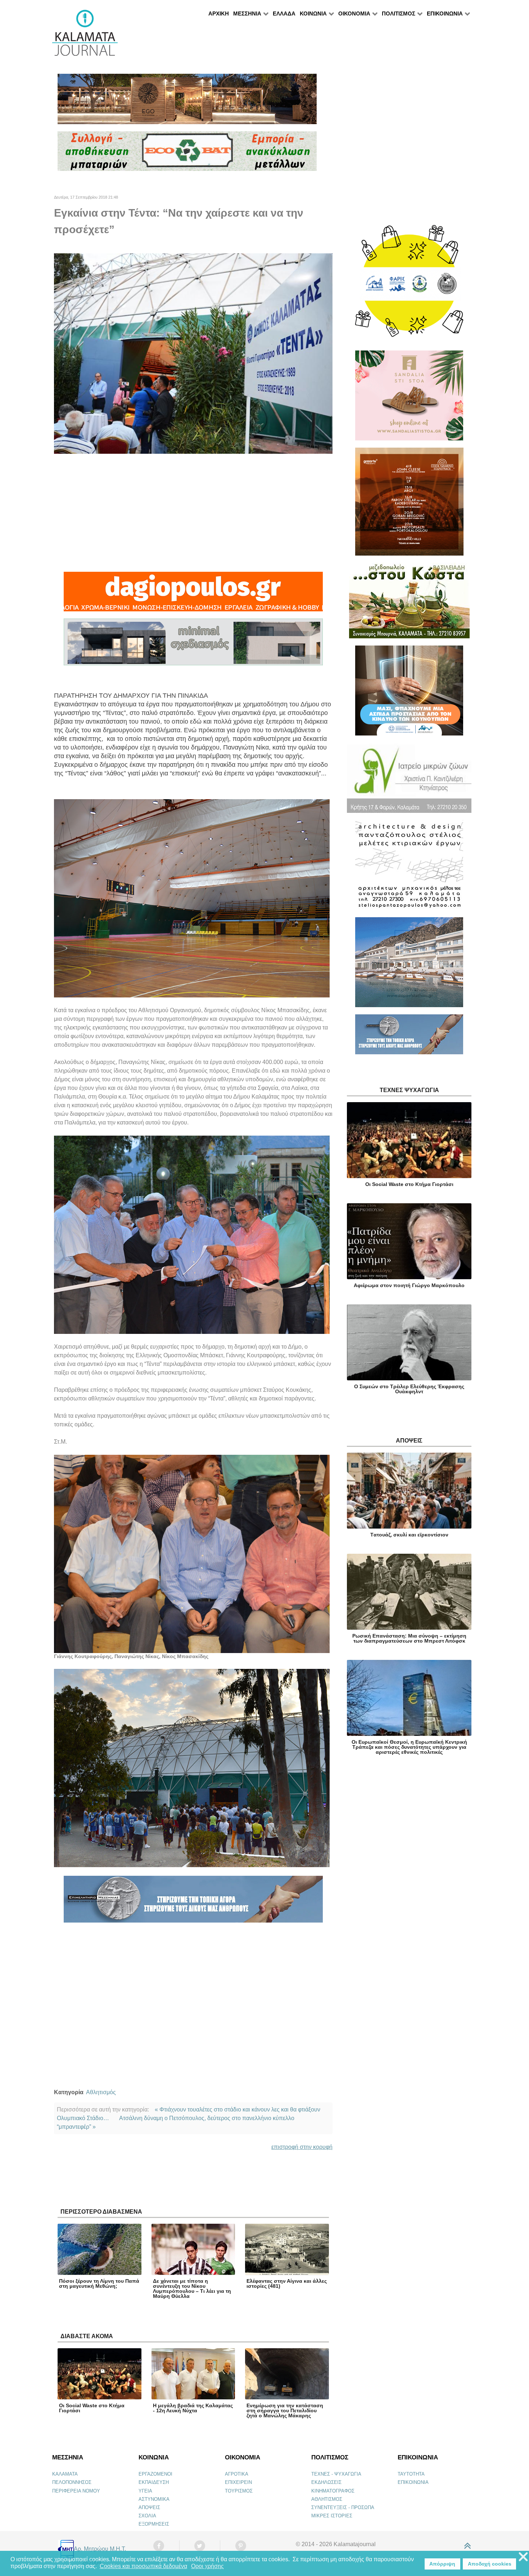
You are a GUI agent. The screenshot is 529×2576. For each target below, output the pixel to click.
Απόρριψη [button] (442, 2564)
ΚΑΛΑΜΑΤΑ (65, 2474)
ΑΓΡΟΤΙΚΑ (237, 2474)
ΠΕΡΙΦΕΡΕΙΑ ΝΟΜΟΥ (76, 2491)
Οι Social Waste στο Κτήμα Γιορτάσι (92, 2408)
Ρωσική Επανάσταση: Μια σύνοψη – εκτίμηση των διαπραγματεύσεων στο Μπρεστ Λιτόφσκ (409, 1638)
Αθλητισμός (101, 2092)
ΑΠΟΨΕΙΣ (149, 2507)
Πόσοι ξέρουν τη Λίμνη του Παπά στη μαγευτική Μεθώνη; (99, 2283)
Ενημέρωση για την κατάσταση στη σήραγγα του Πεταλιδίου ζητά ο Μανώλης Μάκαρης (285, 2410)
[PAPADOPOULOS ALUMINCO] (193, 645)
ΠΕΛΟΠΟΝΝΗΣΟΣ (72, 2482)
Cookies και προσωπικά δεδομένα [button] (143, 2566)
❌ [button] (523, 2557)
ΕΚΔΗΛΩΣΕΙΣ (326, 2482)
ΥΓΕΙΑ (145, 2491)
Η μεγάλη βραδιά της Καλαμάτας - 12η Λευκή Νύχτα (193, 2408)
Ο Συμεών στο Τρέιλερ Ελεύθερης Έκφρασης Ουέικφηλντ (409, 1389)
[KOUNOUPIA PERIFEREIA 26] (409, 694)
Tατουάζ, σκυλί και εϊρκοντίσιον (409, 1535)
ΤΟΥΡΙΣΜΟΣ (239, 2491)
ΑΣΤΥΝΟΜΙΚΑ (154, 2499)
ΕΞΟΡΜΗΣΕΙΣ (154, 2524)
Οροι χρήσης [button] (207, 2566)
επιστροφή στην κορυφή (302, 2147)
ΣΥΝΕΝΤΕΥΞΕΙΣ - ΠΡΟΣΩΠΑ (343, 2507)
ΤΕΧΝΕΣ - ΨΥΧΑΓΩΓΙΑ (336, 2474)
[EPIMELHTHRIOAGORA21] (409, 1037)
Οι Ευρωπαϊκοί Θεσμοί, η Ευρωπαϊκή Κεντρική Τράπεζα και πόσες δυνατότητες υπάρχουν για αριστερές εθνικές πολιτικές (409, 1747)
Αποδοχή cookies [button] (490, 2564)
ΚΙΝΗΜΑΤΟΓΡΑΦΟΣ (333, 2491)
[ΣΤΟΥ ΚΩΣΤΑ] (409, 604)
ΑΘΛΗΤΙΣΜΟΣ (327, 2499)
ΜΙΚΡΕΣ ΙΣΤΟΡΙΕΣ (332, 2516)
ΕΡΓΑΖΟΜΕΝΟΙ (155, 2474)
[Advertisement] (193, 513)
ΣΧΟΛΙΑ (147, 2516)
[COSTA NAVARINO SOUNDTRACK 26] (409, 505)
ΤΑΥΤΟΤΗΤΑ (411, 2474)
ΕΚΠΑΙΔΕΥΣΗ (154, 2482)
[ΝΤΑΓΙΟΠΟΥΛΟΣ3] (193, 595)
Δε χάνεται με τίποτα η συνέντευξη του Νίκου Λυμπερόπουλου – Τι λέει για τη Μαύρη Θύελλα (192, 2288)
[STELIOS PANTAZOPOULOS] (409, 868)
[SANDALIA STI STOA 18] (409, 399)
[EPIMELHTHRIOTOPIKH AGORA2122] (193, 1902)
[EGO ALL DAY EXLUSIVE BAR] (187, 102)
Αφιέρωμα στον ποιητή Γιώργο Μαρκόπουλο (409, 1285)
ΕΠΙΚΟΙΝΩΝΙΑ (413, 2482)
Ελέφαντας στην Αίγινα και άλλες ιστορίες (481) (287, 2283)
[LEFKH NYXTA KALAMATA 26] (409, 284)
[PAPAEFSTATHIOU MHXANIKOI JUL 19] (409, 965)
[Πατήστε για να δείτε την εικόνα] (193, 353)
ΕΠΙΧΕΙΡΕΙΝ (238, 2482)
